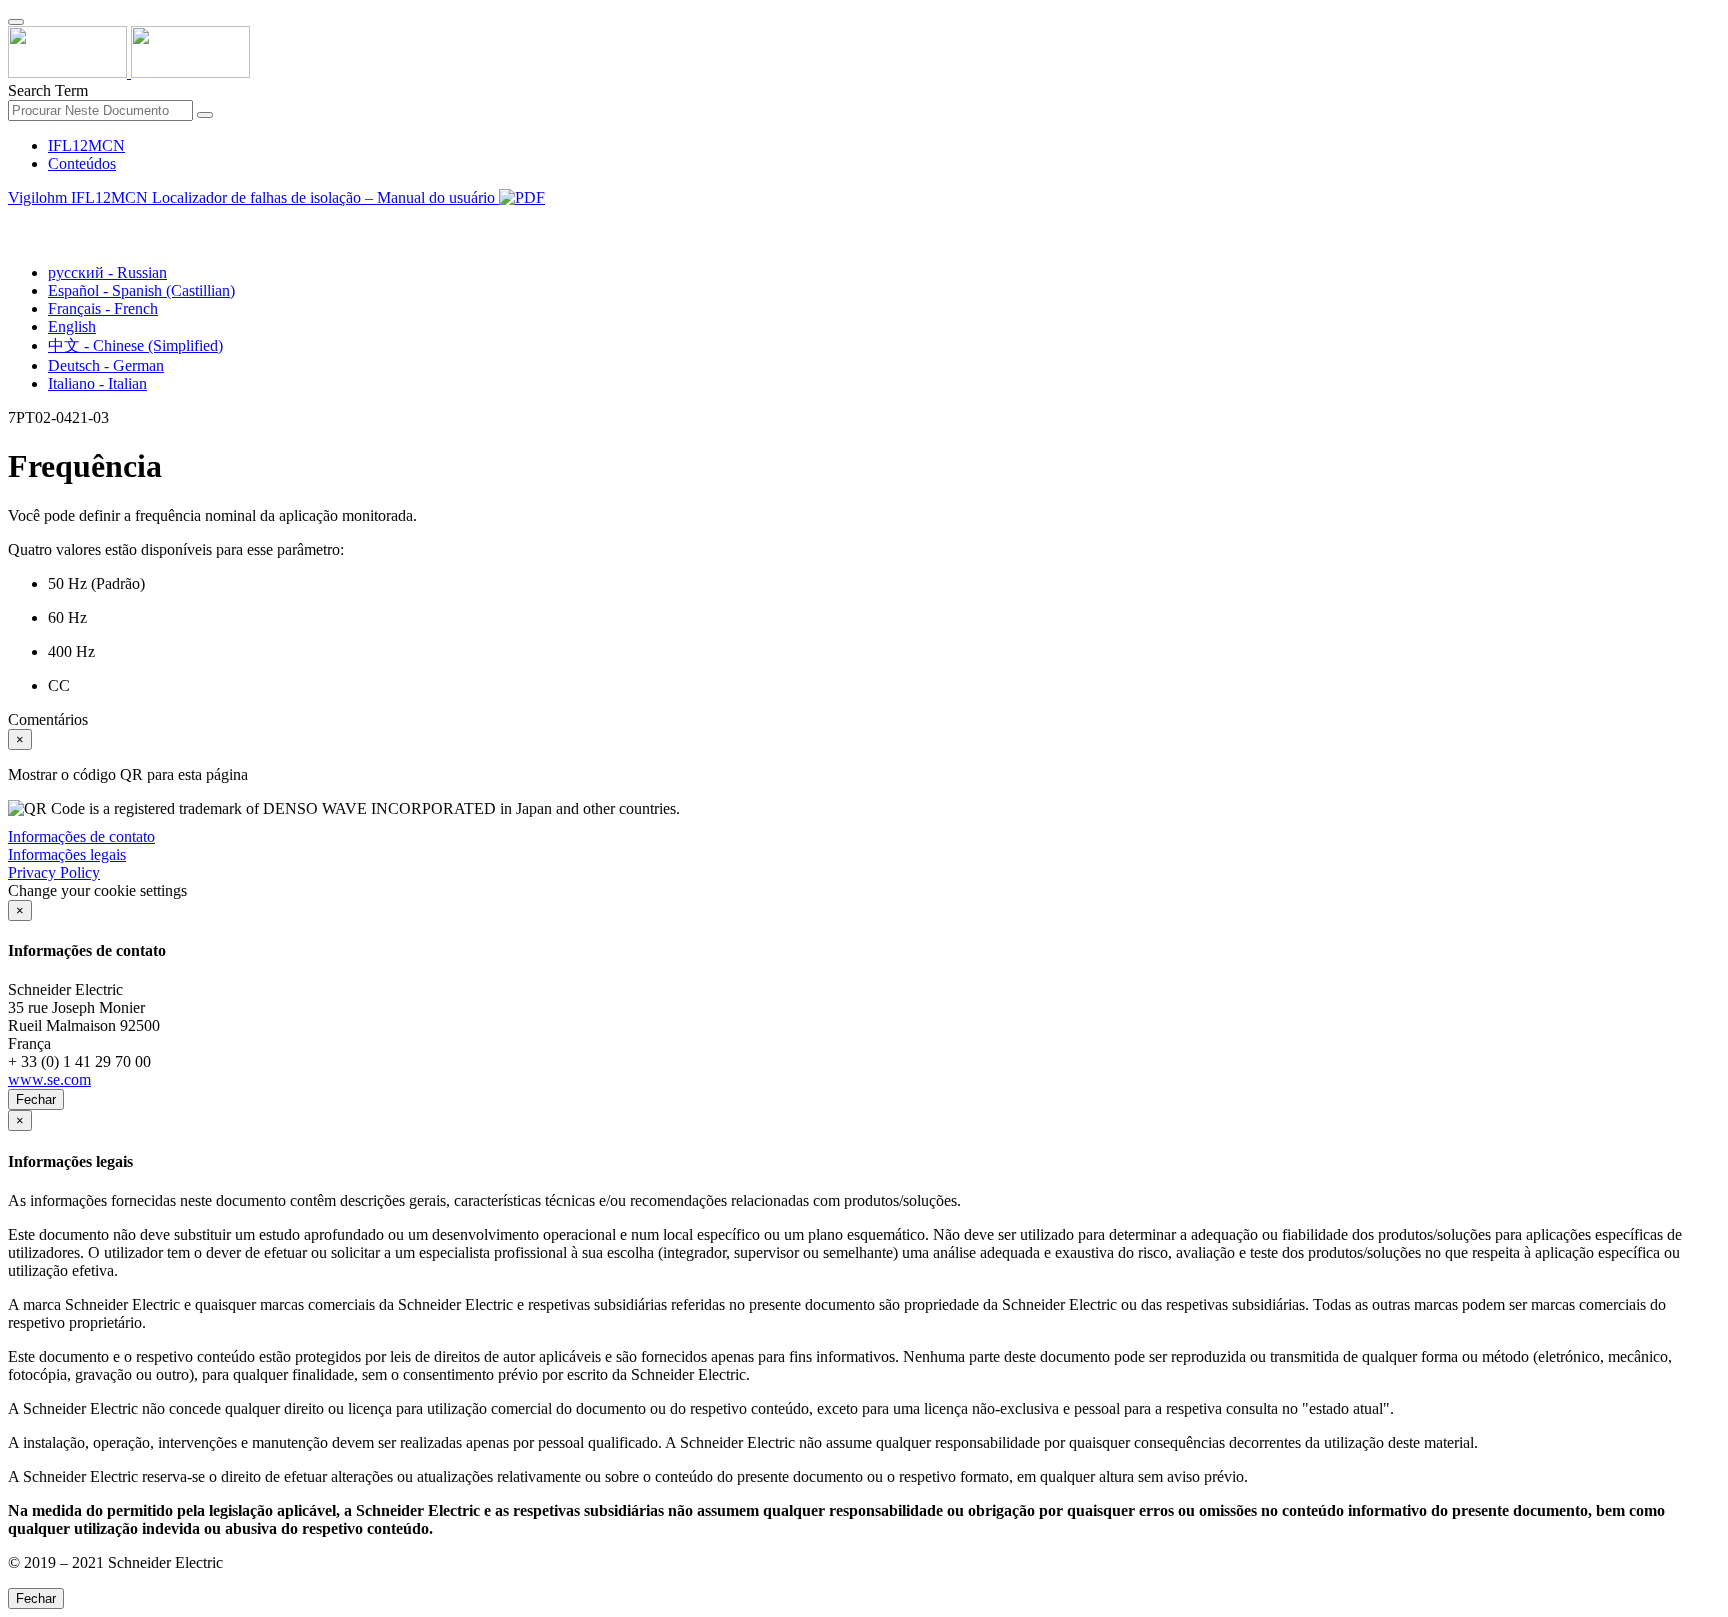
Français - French (103, 308)
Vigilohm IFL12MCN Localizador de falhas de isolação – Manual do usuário (253, 197)
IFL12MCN (86, 145)
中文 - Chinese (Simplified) (135, 345)
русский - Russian (107, 272)
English (72, 326)
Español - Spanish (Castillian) (141, 290)
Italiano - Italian (97, 383)
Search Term (48, 90)
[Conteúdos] (16, 220)
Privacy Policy (54, 872)
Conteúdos (82, 163)
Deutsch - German (106, 365)
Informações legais (67, 854)
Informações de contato (81, 836)
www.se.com (49, 1079)
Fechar (36, 1099)
